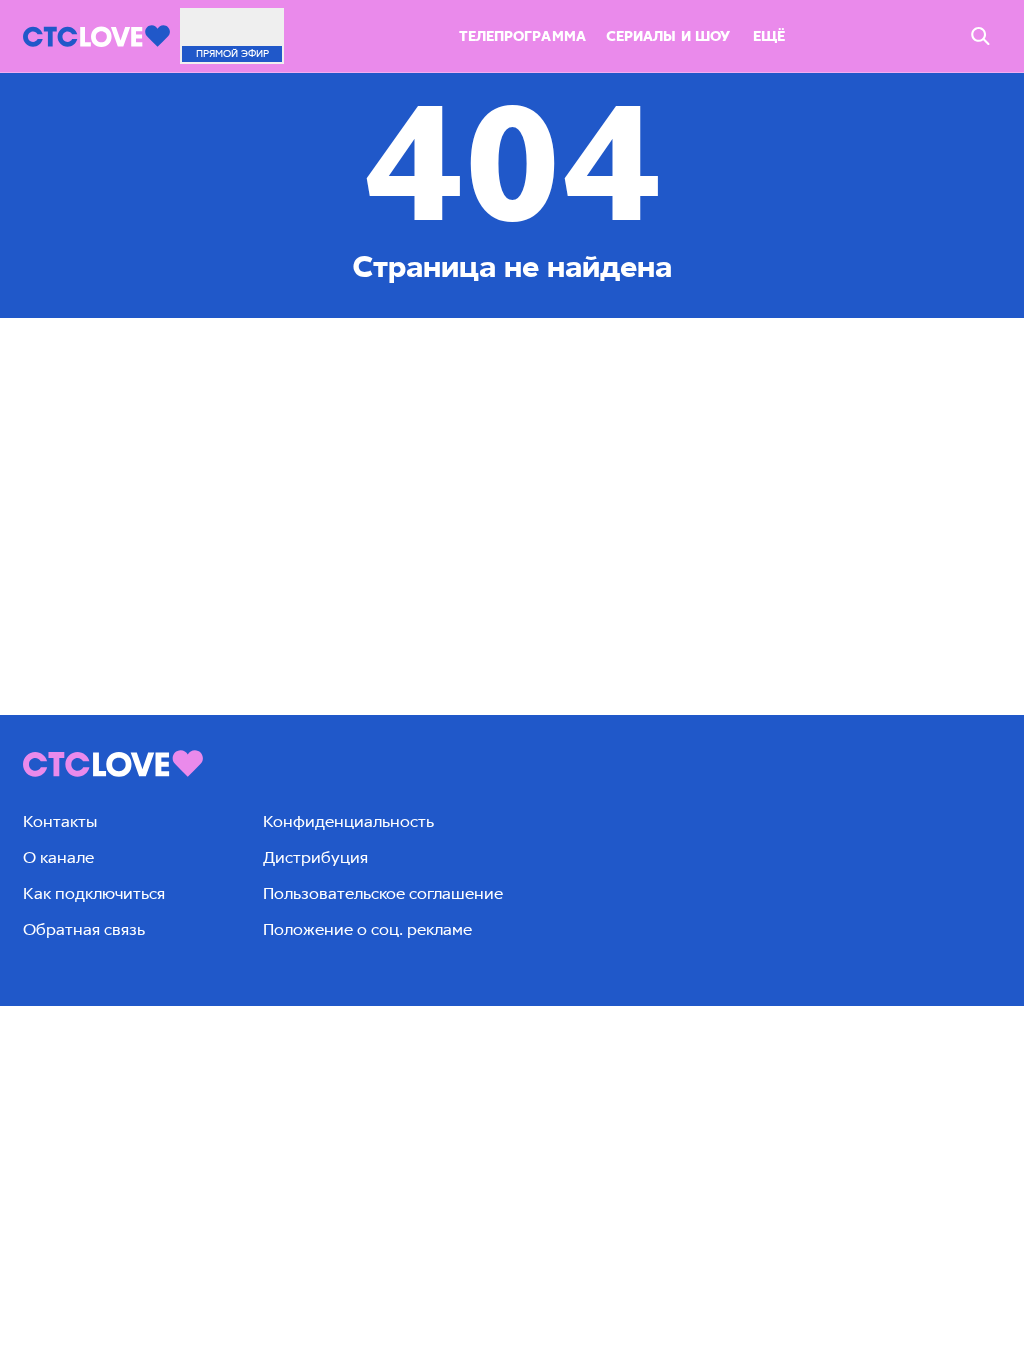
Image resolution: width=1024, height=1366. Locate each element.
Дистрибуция (315, 857)
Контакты (60, 821)
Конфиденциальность (348, 821)
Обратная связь (84, 929)
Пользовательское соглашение (383, 893)
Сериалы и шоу (668, 36)
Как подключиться (94, 893)
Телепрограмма (522, 36)
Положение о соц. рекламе (367, 929)
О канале (58, 857)
